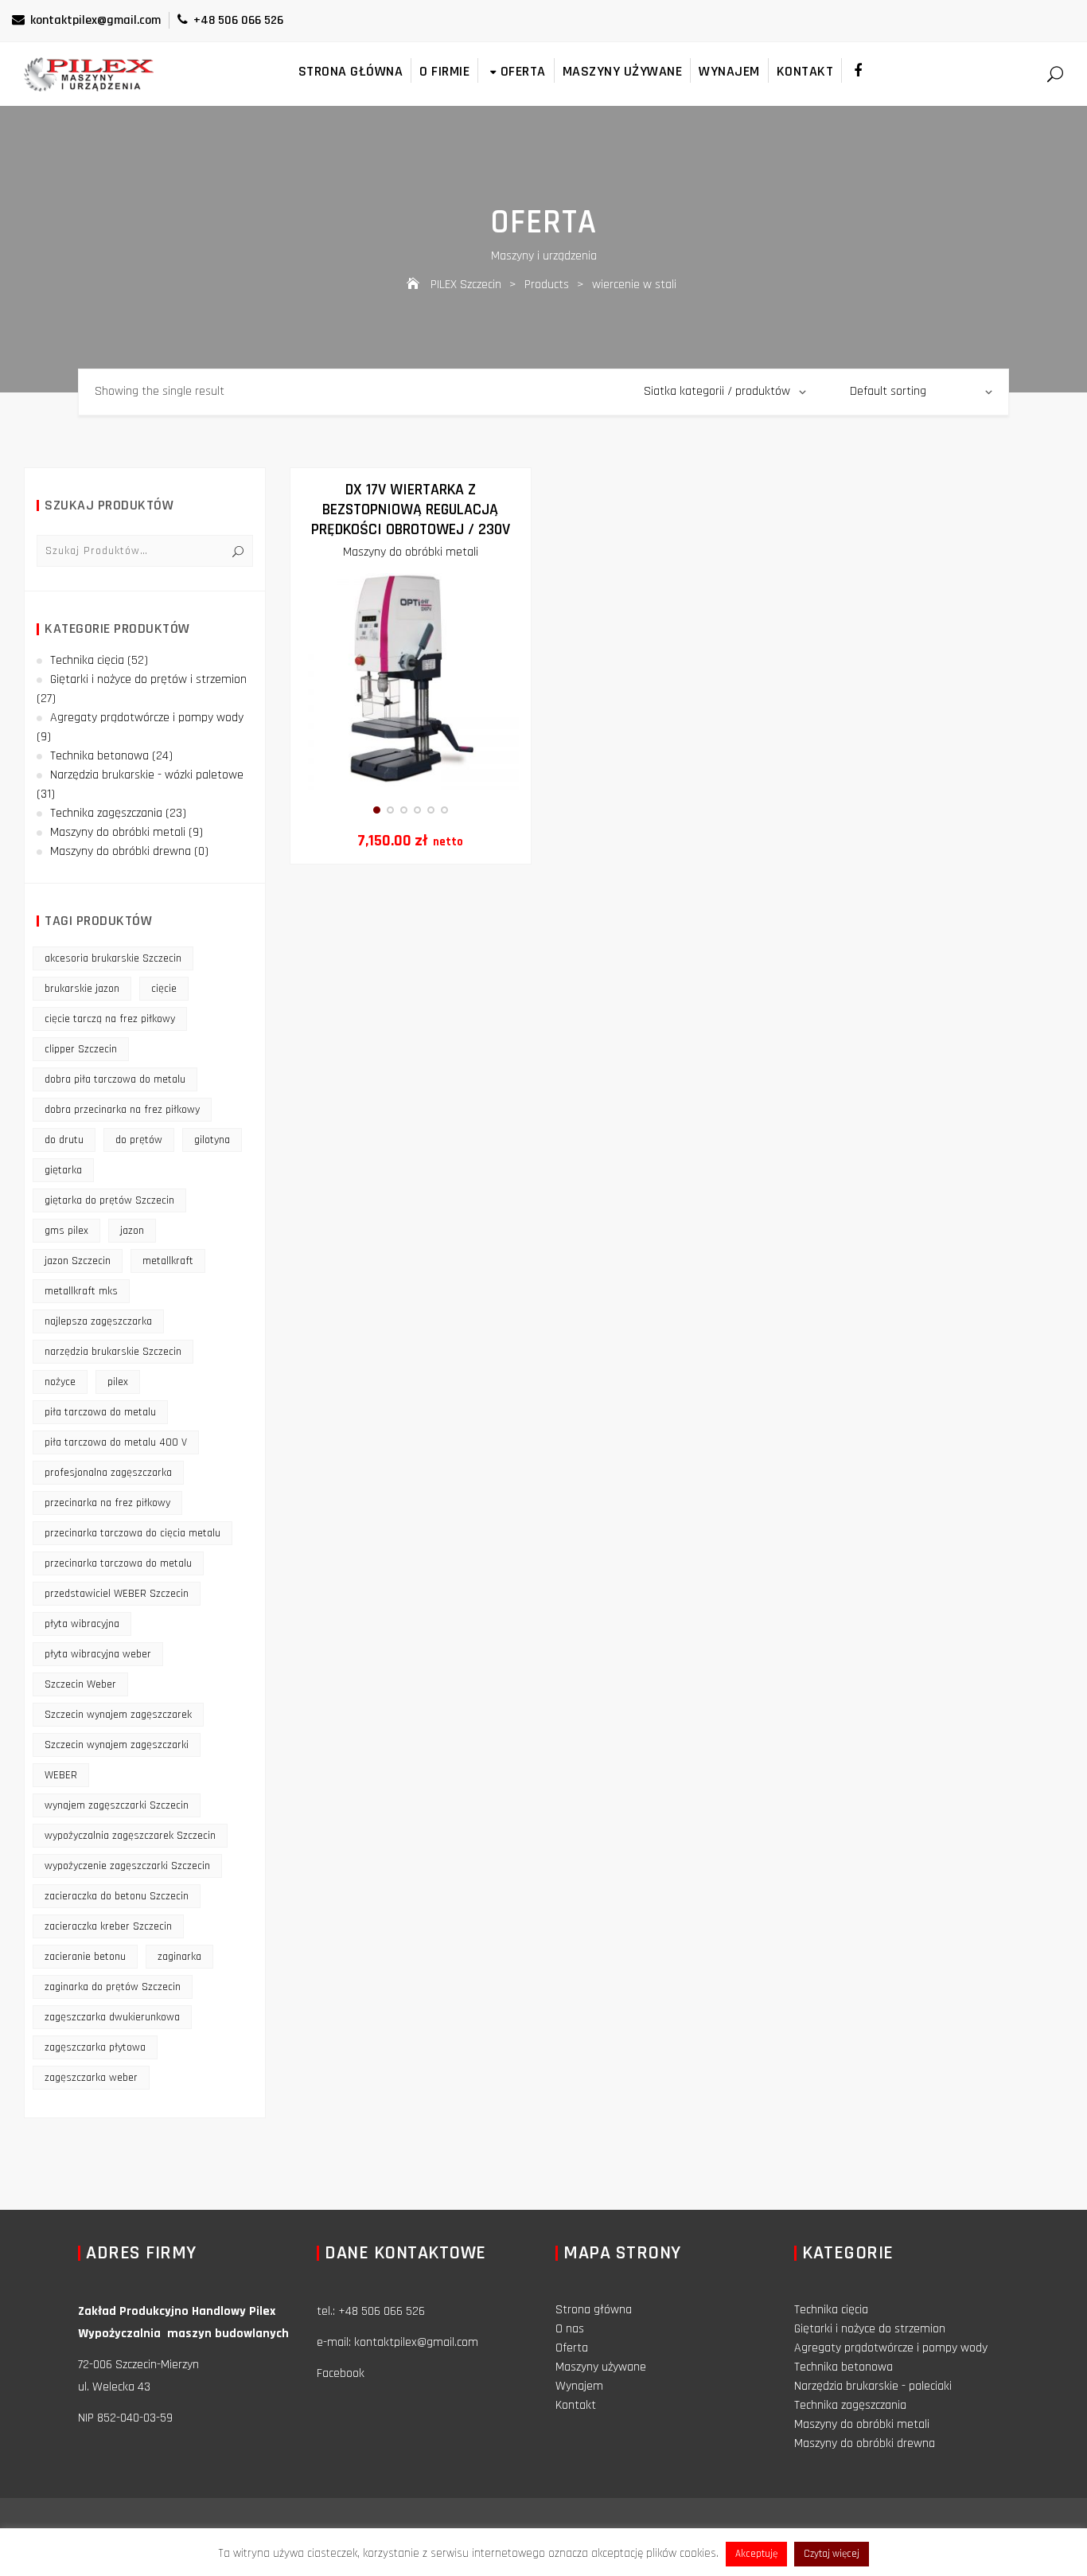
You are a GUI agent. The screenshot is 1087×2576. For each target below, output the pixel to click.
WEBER (61, 1775)
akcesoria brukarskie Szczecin (113, 958)
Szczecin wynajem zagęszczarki (117, 1745)
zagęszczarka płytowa (95, 2047)
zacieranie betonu (85, 1957)
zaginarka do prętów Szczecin (113, 1987)
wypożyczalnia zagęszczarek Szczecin (130, 1836)
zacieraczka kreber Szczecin (108, 1926)
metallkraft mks (81, 1291)
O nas (570, 2329)
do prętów (139, 1140)
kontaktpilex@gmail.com (95, 20)
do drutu (64, 1140)
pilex (118, 1382)
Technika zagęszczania (106, 813)
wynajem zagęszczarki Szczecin (117, 1805)
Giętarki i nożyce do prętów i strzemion (148, 679)
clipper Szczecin (81, 1049)
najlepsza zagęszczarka (98, 1321)
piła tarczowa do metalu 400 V (116, 1442)
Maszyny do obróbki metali (411, 552)
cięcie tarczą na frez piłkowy (110, 1019)
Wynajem (729, 71)
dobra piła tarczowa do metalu (115, 1079)
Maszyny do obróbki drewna (121, 851)
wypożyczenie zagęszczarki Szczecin (127, 1866)
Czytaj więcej (832, 2554)
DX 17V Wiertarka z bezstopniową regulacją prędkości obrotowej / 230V (411, 509)
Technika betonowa (99, 756)
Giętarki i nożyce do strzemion (870, 2329)
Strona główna (351, 71)
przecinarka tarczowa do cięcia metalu (132, 1533)
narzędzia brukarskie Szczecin (113, 1352)
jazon (132, 1231)
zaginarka (179, 1957)
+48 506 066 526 (238, 20)
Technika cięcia (87, 660)
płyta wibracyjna (82, 1624)
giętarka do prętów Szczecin (109, 1200)
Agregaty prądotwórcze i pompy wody (147, 718)
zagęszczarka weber (91, 2078)
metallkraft (168, 1261)
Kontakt (805, 71)
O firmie (444, 71)
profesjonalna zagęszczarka (108, 1473)
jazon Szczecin (78, 1261)
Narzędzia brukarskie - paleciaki (873, 2386)
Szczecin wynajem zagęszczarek (118, 1715)
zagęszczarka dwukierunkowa (112, 2017)
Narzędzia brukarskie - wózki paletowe (147, 775)
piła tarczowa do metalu (100, 1412)
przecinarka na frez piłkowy (107, 1503)
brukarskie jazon (82, 989)
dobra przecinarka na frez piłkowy (122, 1110)
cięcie (164, 989)
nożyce (60, 1382)
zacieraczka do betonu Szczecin (117, 1896)
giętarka (63, 1170)
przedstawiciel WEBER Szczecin (117, 1594)
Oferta (523, 71)
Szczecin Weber (80, 1684)
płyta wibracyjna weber (98, 1654)
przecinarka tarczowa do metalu (118, 1563)
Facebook (341, 2373)
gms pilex (66, 1231)
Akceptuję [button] (756, 2554)
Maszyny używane (623, 71)
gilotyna (212, 1140)
